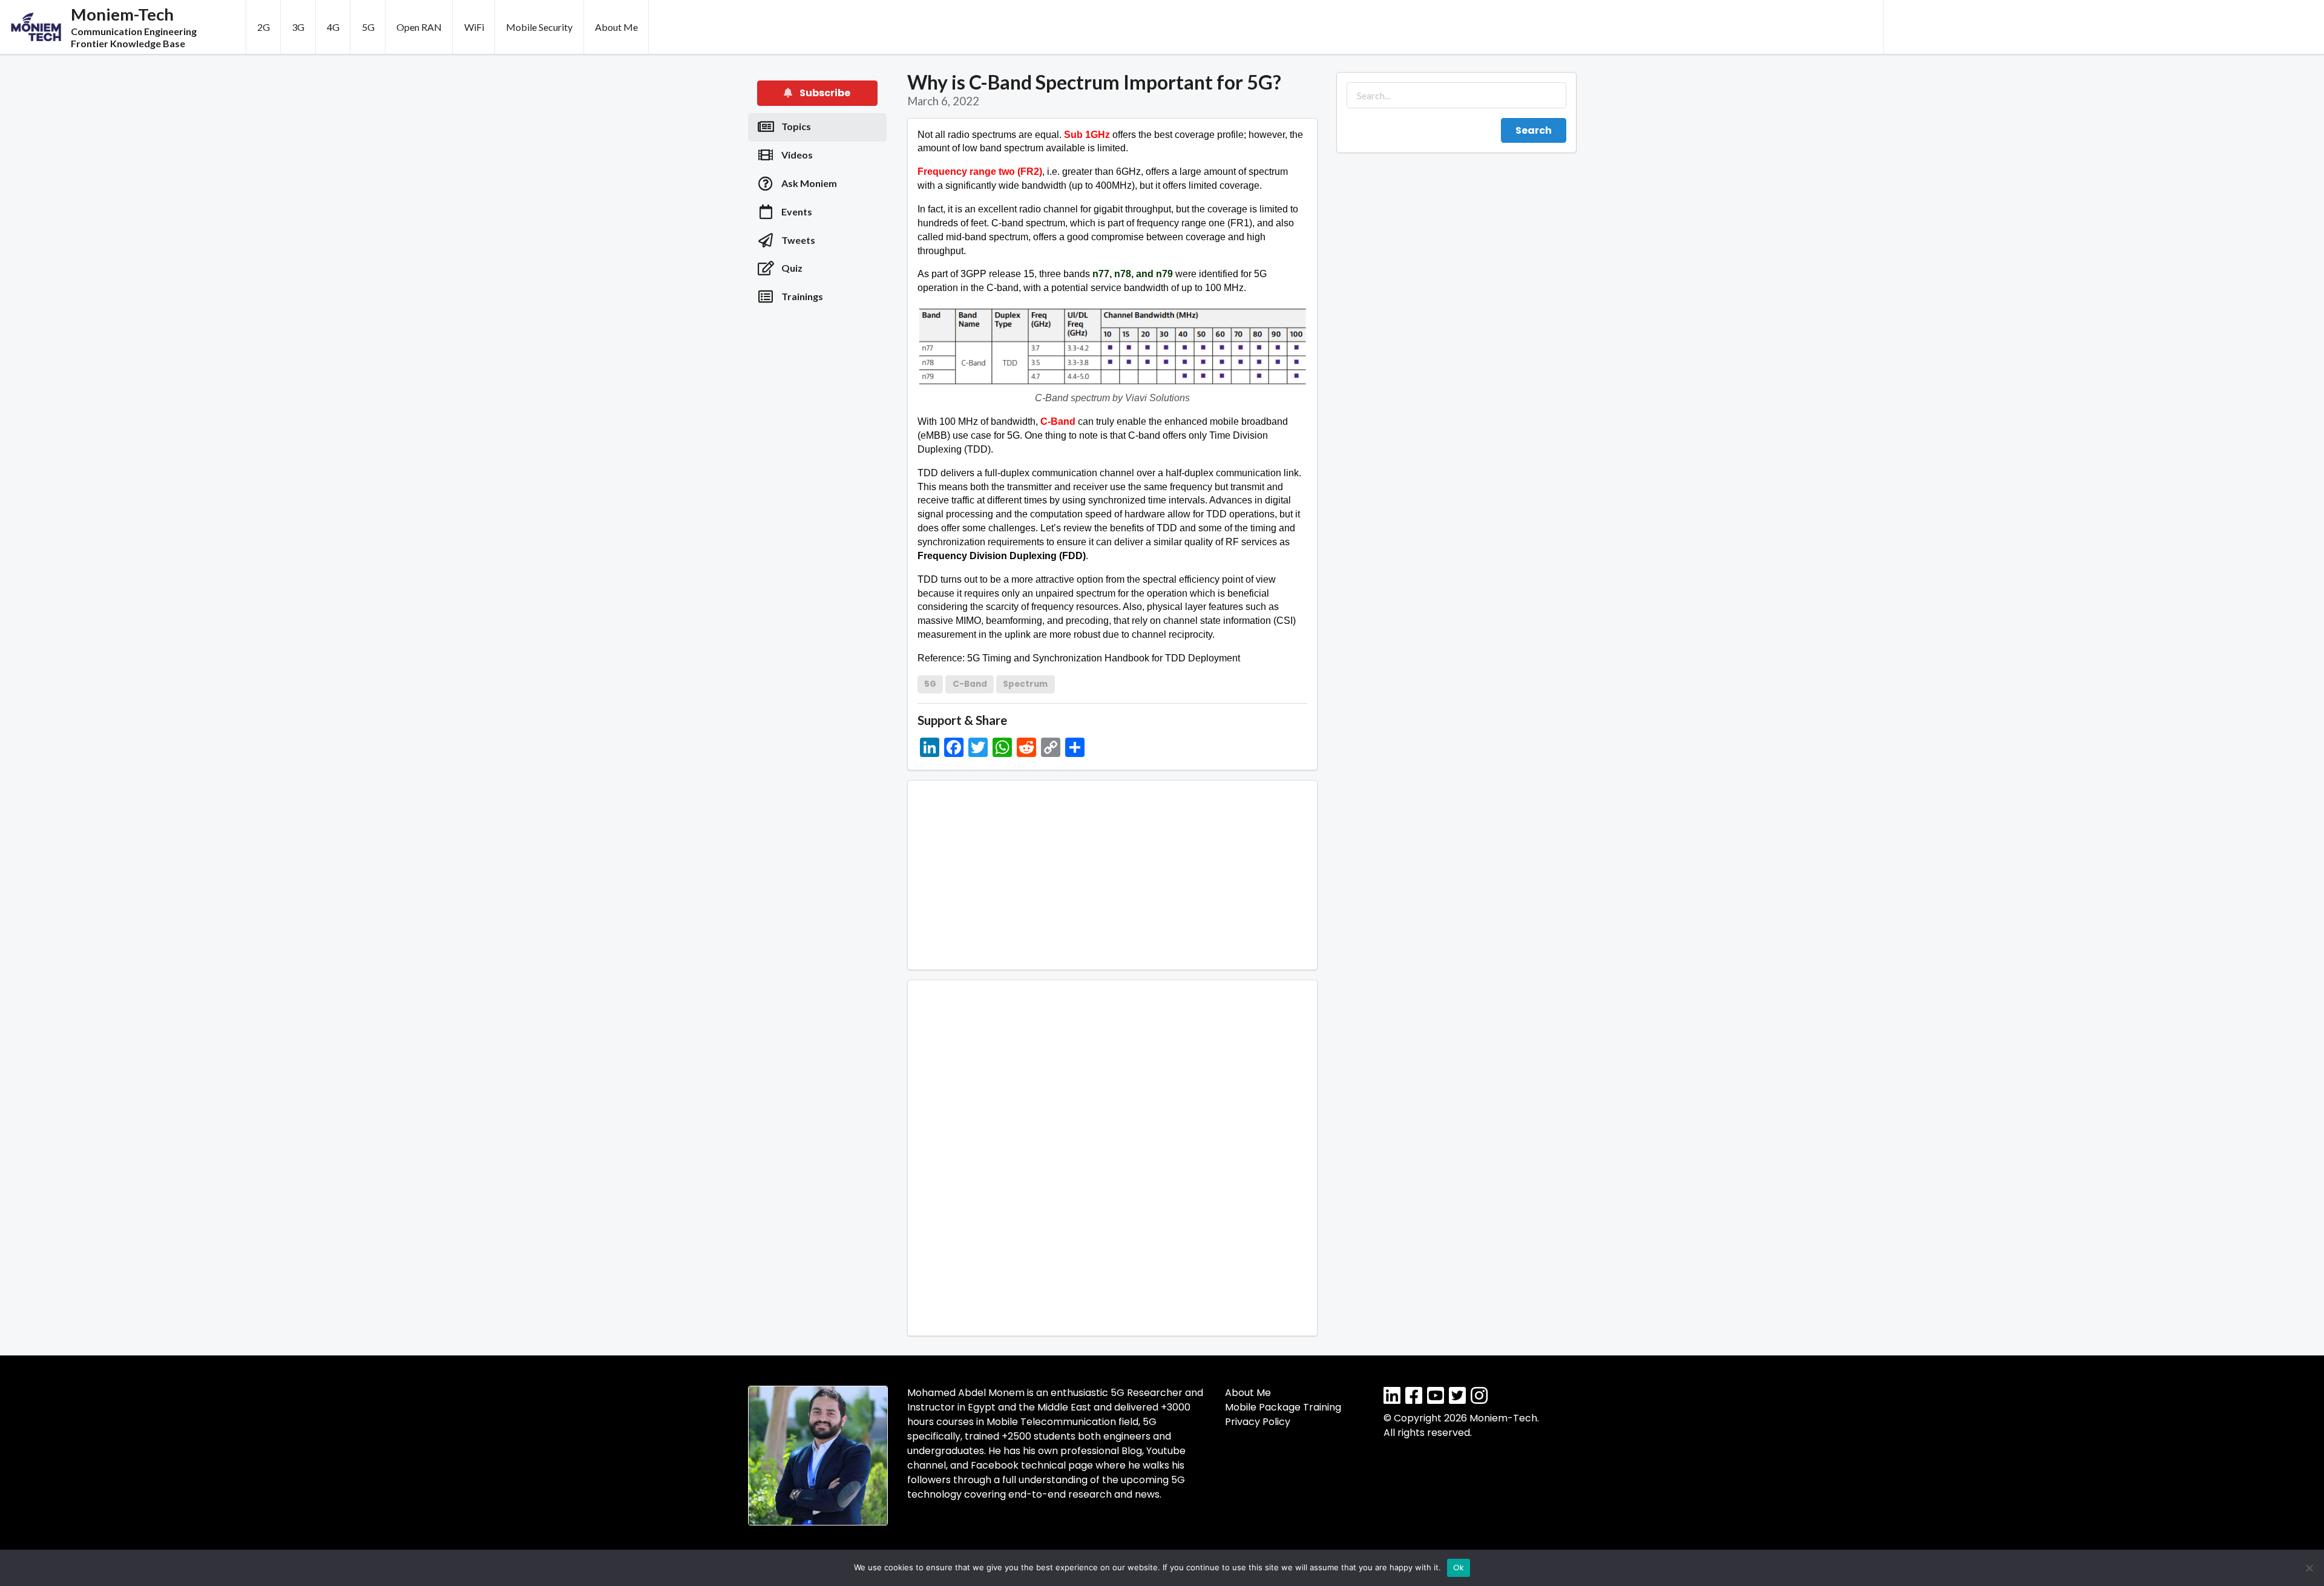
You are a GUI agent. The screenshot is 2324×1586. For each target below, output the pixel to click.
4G (333, 27)
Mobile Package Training (1283, 1407)
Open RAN (419, 27)
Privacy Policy (1258, 1422)
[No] (2309, 1568)
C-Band (970, 684)
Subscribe (824, 93)
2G (264, 27)
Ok (1459, 1568)
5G (368, 27)
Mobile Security (539, 27)
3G (298, 27)
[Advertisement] (2104, 27)
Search (1534, 130)
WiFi (474, 27)
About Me (616, 27)
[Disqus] (1113, 1156)
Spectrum (1025, 684)
